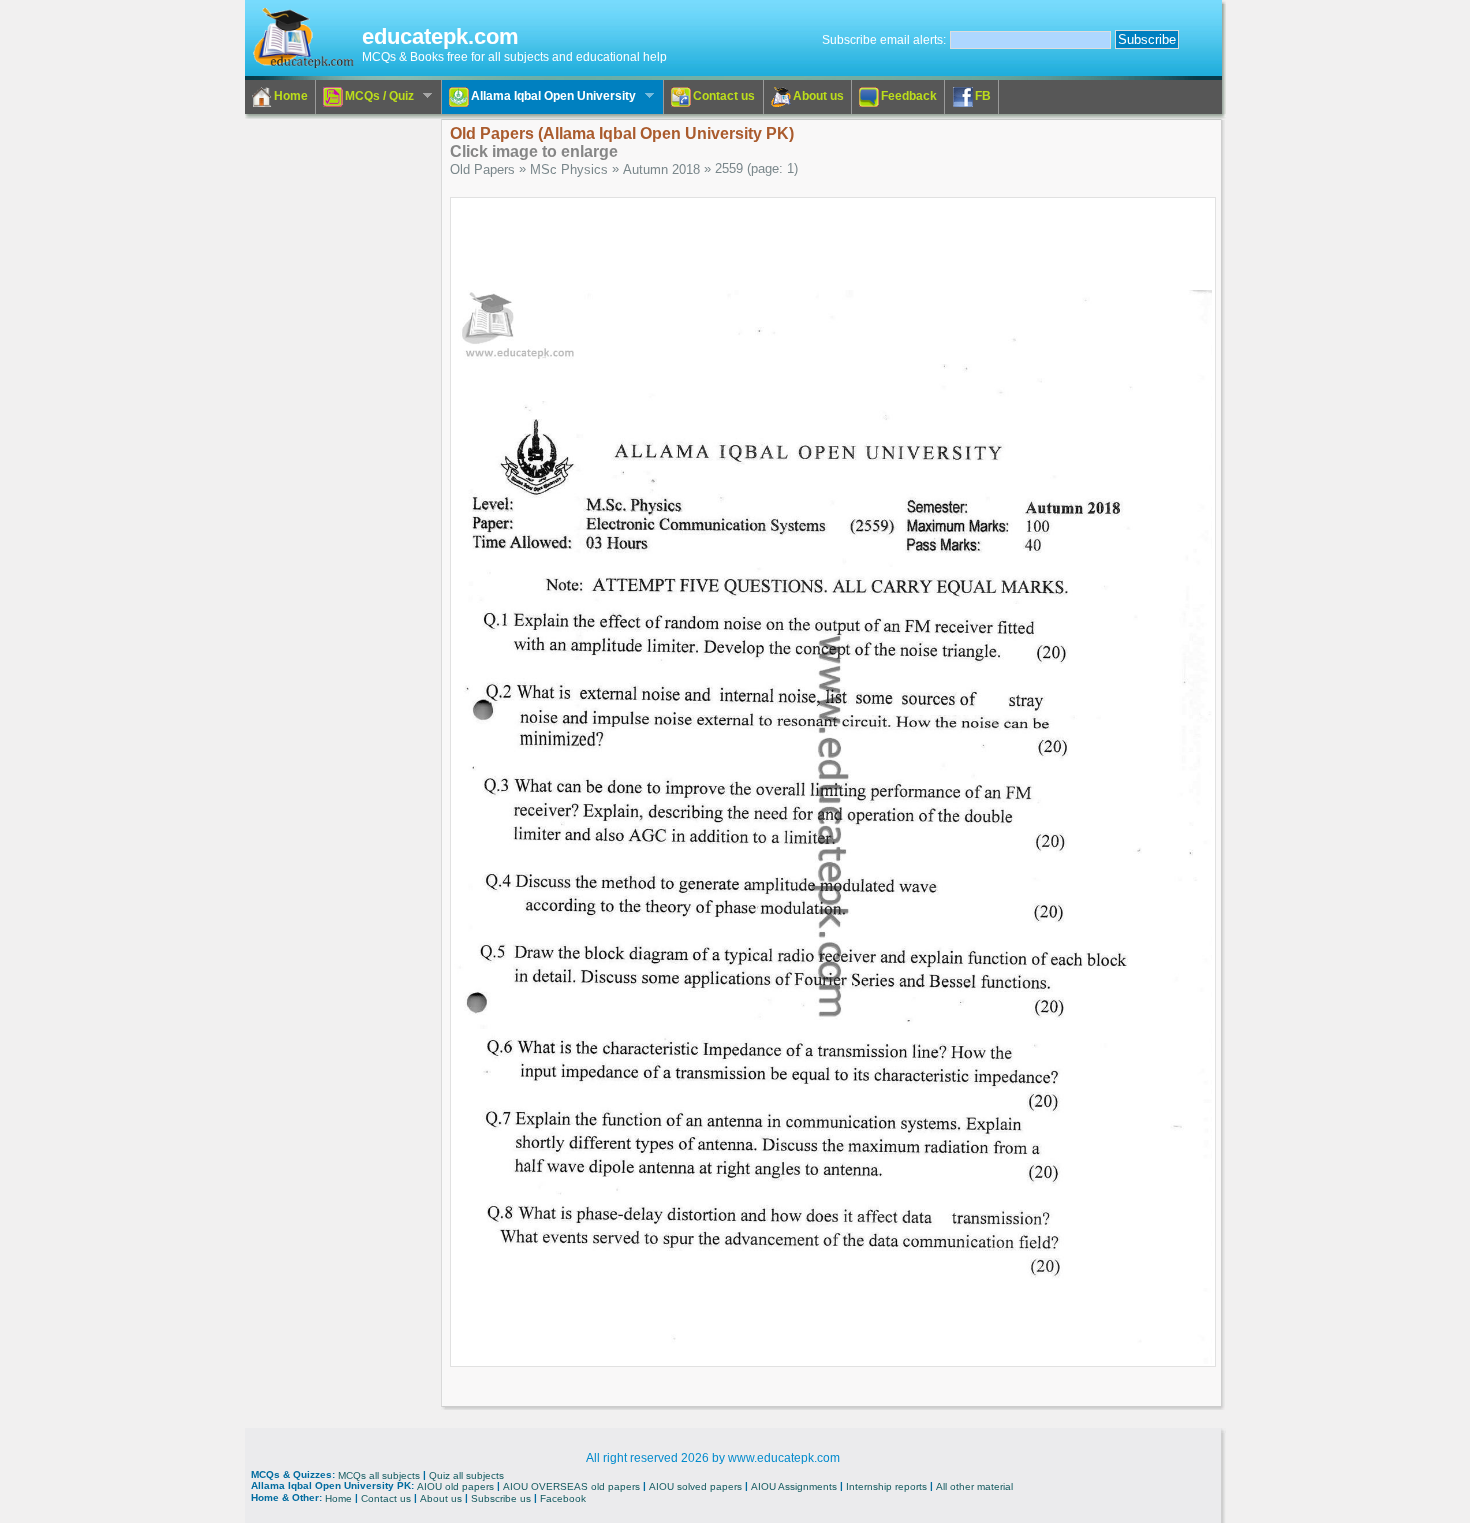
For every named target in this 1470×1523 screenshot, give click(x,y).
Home (291, 96)
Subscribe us (501, 1498)
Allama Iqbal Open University (539, 96)
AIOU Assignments (794, 1486)
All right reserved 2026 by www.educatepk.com (713, 1458)
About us (818, 96)
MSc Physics (569, 169)
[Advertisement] (326, 419)
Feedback (909, 96)
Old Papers (482, 169)
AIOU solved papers (695, 1486)
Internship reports (886, 1486)
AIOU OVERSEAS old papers (571, 1486)
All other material (974, 1486)
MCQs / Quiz (365, 96)
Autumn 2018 (661, 169)
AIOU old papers (455, 1486)
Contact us (724, 96)
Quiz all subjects (466, 1474)
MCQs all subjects (379, 1474)
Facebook (563, 1498)
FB (983, 96)
